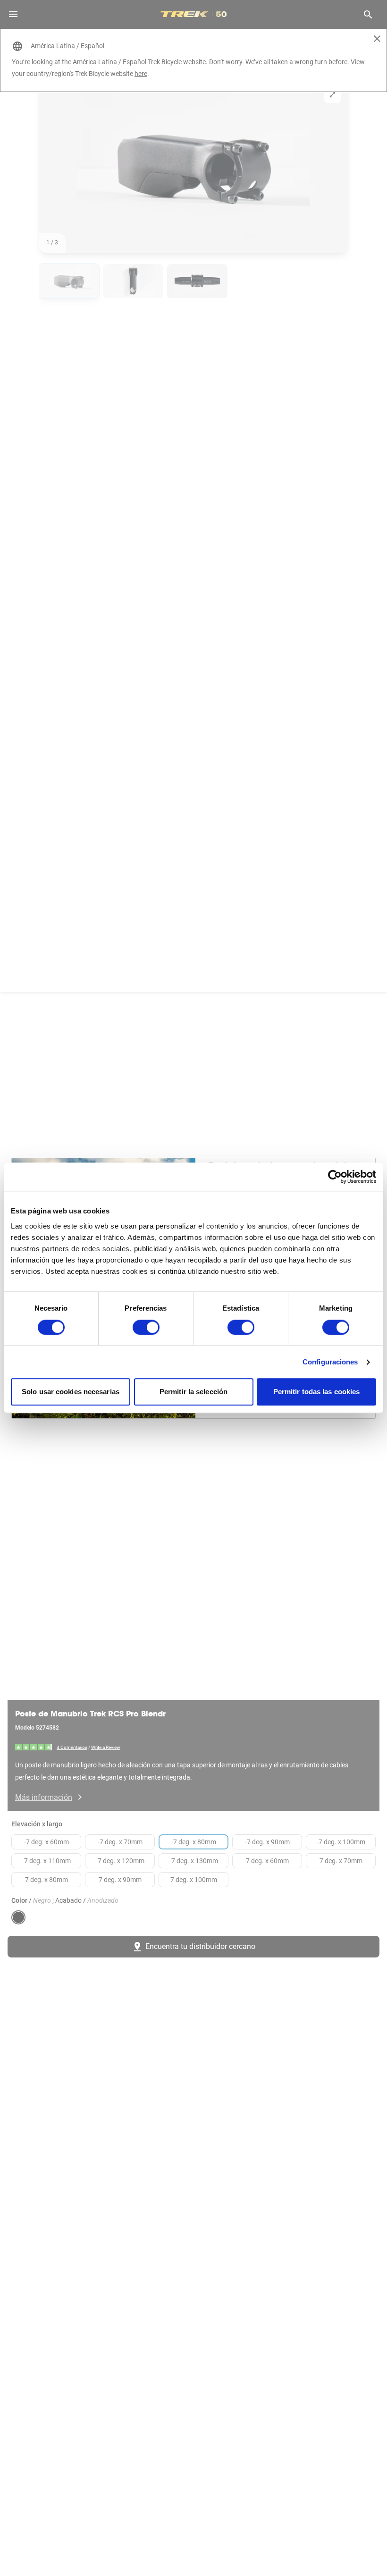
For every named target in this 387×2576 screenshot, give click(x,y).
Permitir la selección (193, 1392)
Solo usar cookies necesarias (71, 1392)
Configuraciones (330, 1362)
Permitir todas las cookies (317, 1392)
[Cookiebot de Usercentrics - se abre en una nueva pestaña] (335, 1177)
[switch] (146, 1327)
